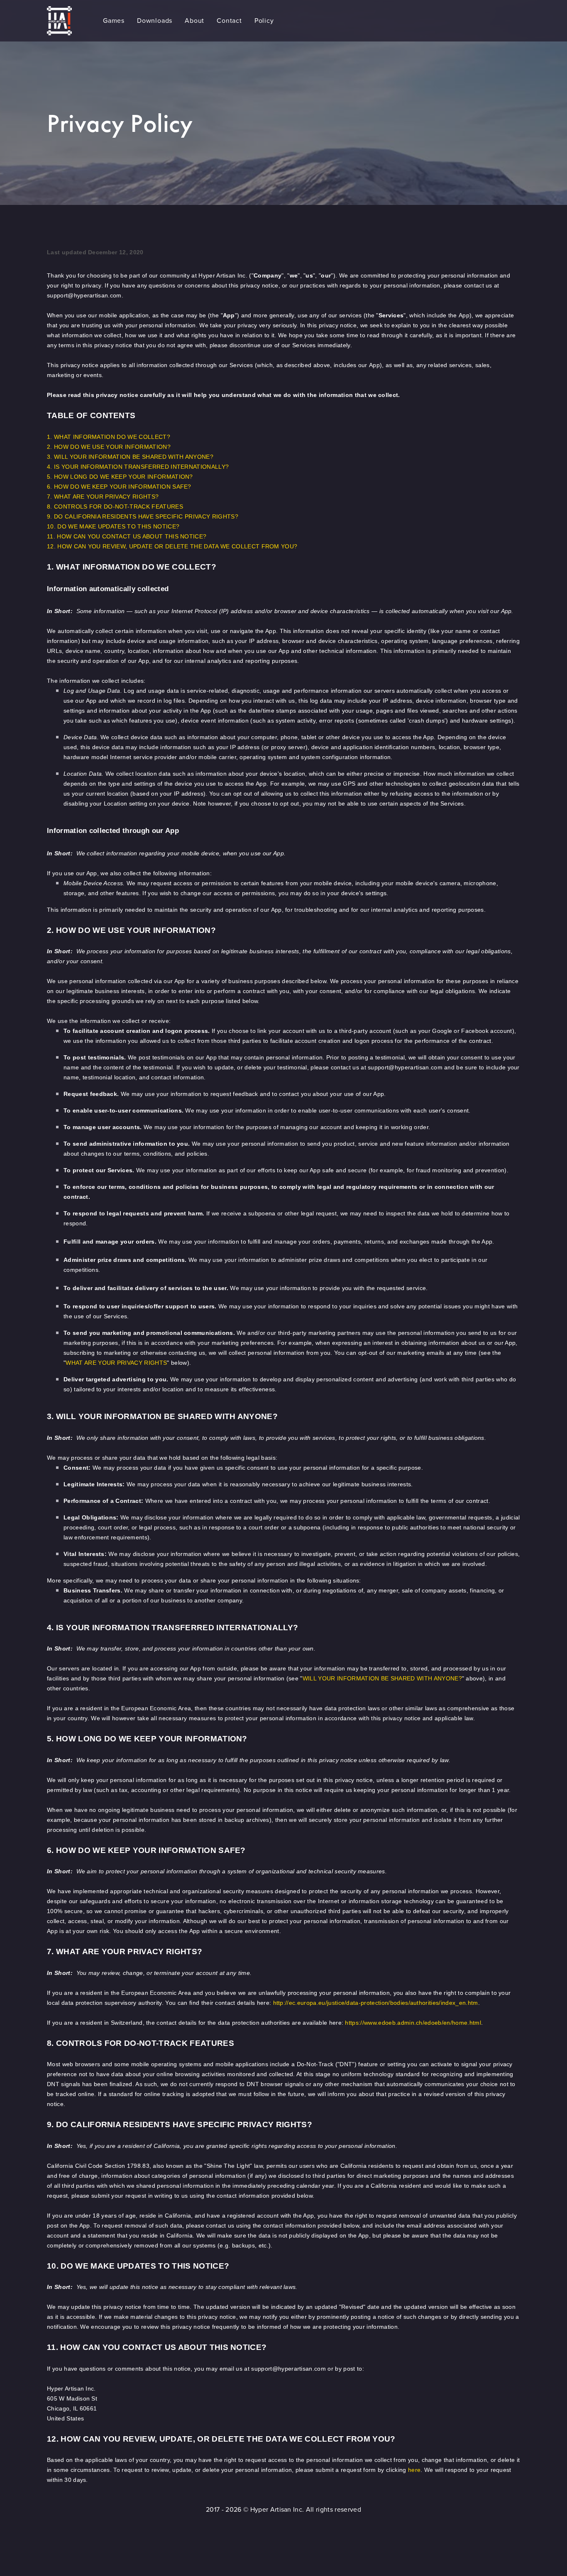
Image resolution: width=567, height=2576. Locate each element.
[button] (114, 21)
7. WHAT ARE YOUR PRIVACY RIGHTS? (103, 497)
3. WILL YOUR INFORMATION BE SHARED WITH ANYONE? (130, 457)
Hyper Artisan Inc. (277, 2509)
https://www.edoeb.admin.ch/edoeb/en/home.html (413, 2023)
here (414, 2470)
